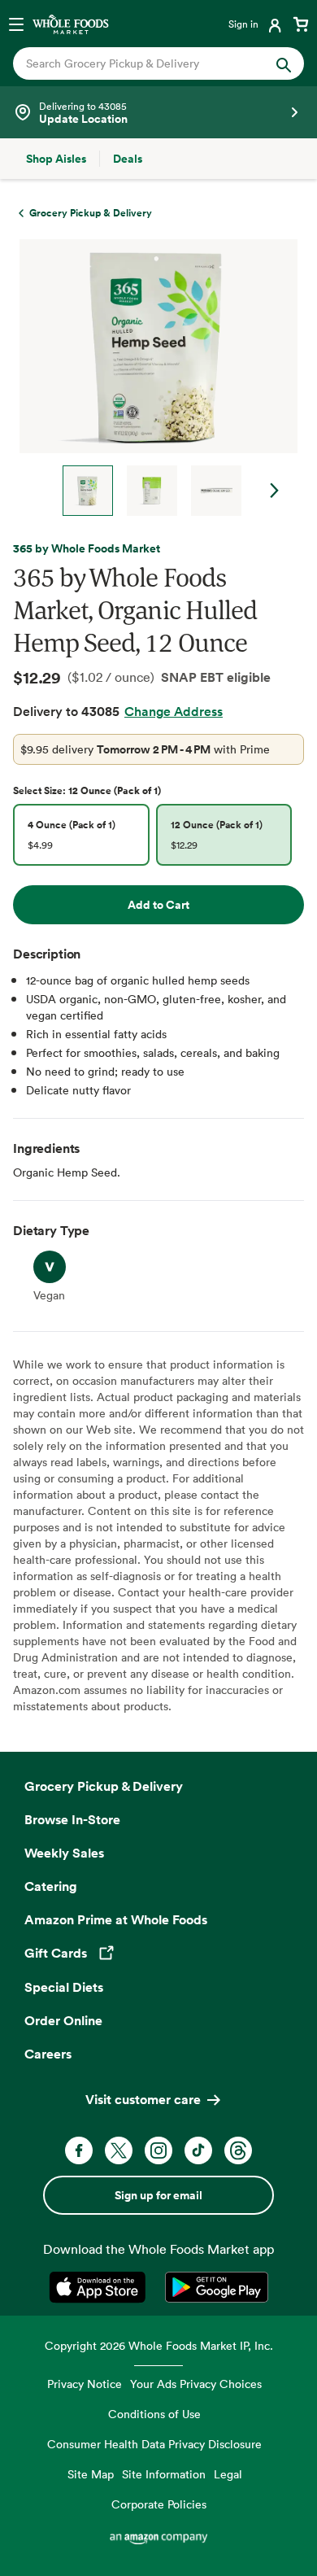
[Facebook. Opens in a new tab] (79, 2150)
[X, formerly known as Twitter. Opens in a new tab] (119, 2150)
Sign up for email (158, 2195)
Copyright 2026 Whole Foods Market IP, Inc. (159, 2345)
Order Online (63, 2020)
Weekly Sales (64, 1853)
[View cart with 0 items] (301, 24)
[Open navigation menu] (16, 24)
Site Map (91, 2474)
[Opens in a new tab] (100, 2287)
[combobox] (145, 63)
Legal (228, 2474)
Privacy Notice (85, 2384)
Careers (48, 2054)
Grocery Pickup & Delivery (104, 1786)
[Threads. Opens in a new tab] (238, 2150)
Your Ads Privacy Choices (196, 2384)
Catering (51, 1886)
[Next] (152, 378)
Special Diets (64, 1987)
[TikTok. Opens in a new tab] (198, 2150)
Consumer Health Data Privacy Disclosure (154, 2444)
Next (275, 491)
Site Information (164, 2474)
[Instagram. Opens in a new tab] (158, 2150)
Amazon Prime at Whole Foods (116, 1919)
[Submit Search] (284, 63)
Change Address (174, 711)
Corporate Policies (159, 2504)
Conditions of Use (154, 2414)
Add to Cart (158, 905)
